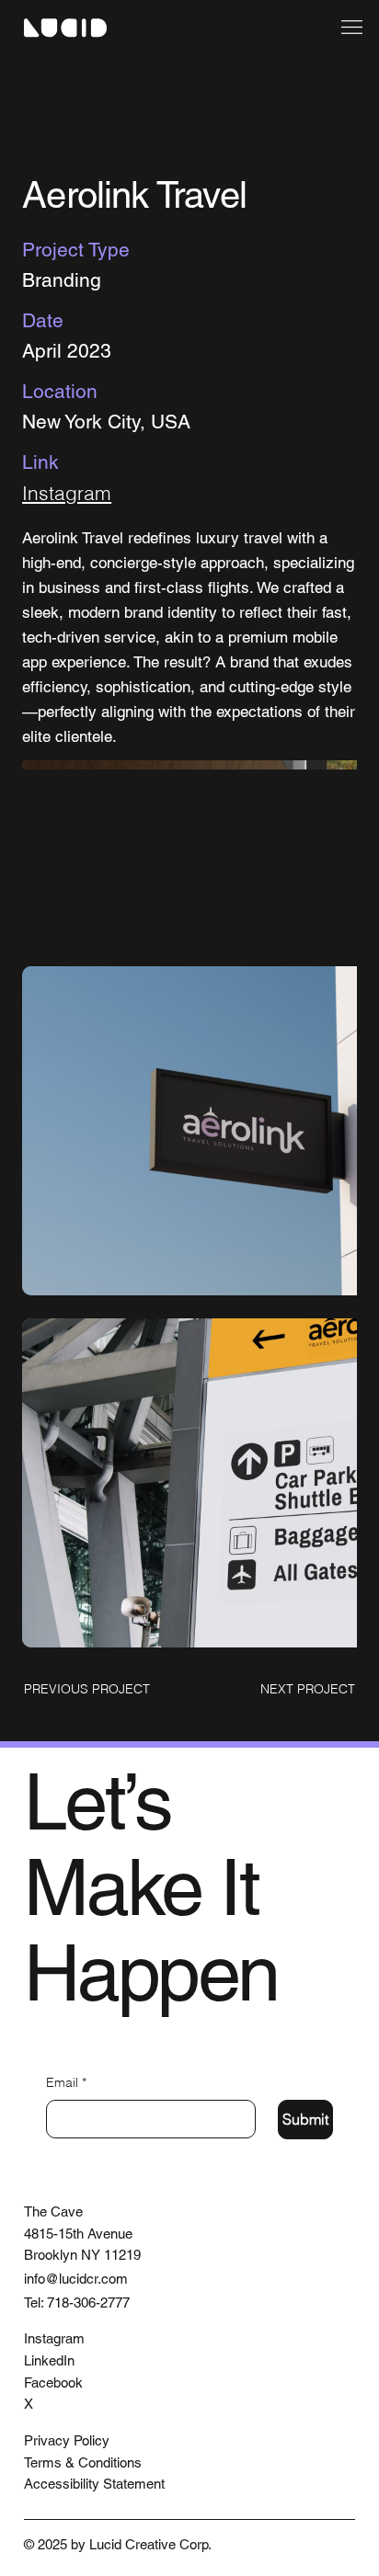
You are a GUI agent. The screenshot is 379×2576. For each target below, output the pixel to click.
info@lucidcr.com (76, 2279)
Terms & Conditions (83, 2462)
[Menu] (351, 28)
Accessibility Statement (94, 2484)
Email (66, 2082)
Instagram (67, 493)
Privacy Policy (67, 2440)
